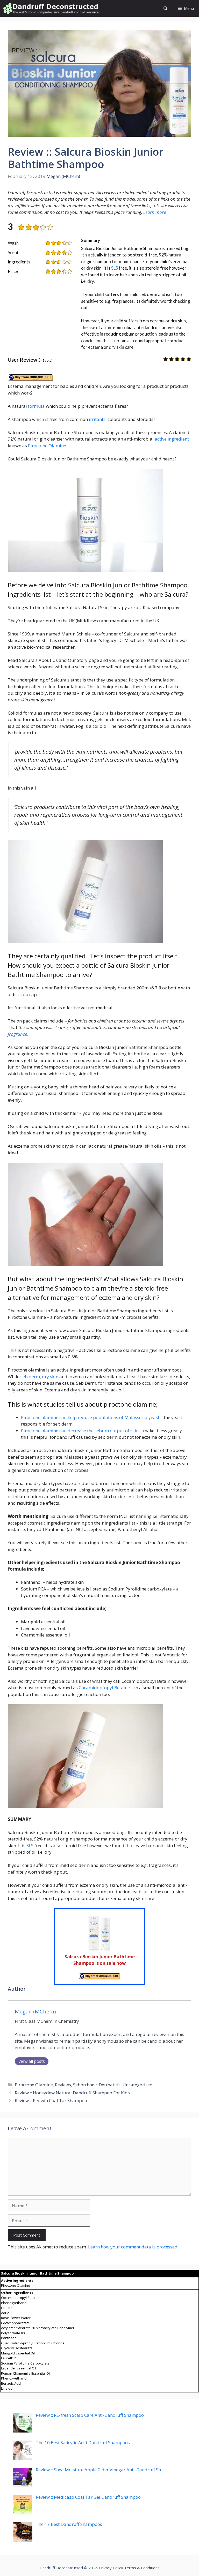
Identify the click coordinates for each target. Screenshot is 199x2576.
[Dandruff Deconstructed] (51, 8)
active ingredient (172, 439)
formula (36, 406)
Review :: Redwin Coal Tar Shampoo (51, 2100)
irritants (97, 419)
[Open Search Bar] (165, 8)
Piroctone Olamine (47, 446)
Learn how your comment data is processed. (133, 2247)
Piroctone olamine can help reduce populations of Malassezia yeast (90, 1417)
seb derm (30, 1377)
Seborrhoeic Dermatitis (97, 2085)
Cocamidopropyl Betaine (104, 1688)
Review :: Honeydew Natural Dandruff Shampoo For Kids (72, 2093)
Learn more (155, 212)
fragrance (17, 1034)
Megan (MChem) (63, 176)
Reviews (63, 2085)
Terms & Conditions (142, 2568)
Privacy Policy (111, 2568)
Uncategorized (138, 2085)
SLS (115, 268)
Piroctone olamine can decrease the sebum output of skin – (81, 1431)
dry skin (50, 1377)
